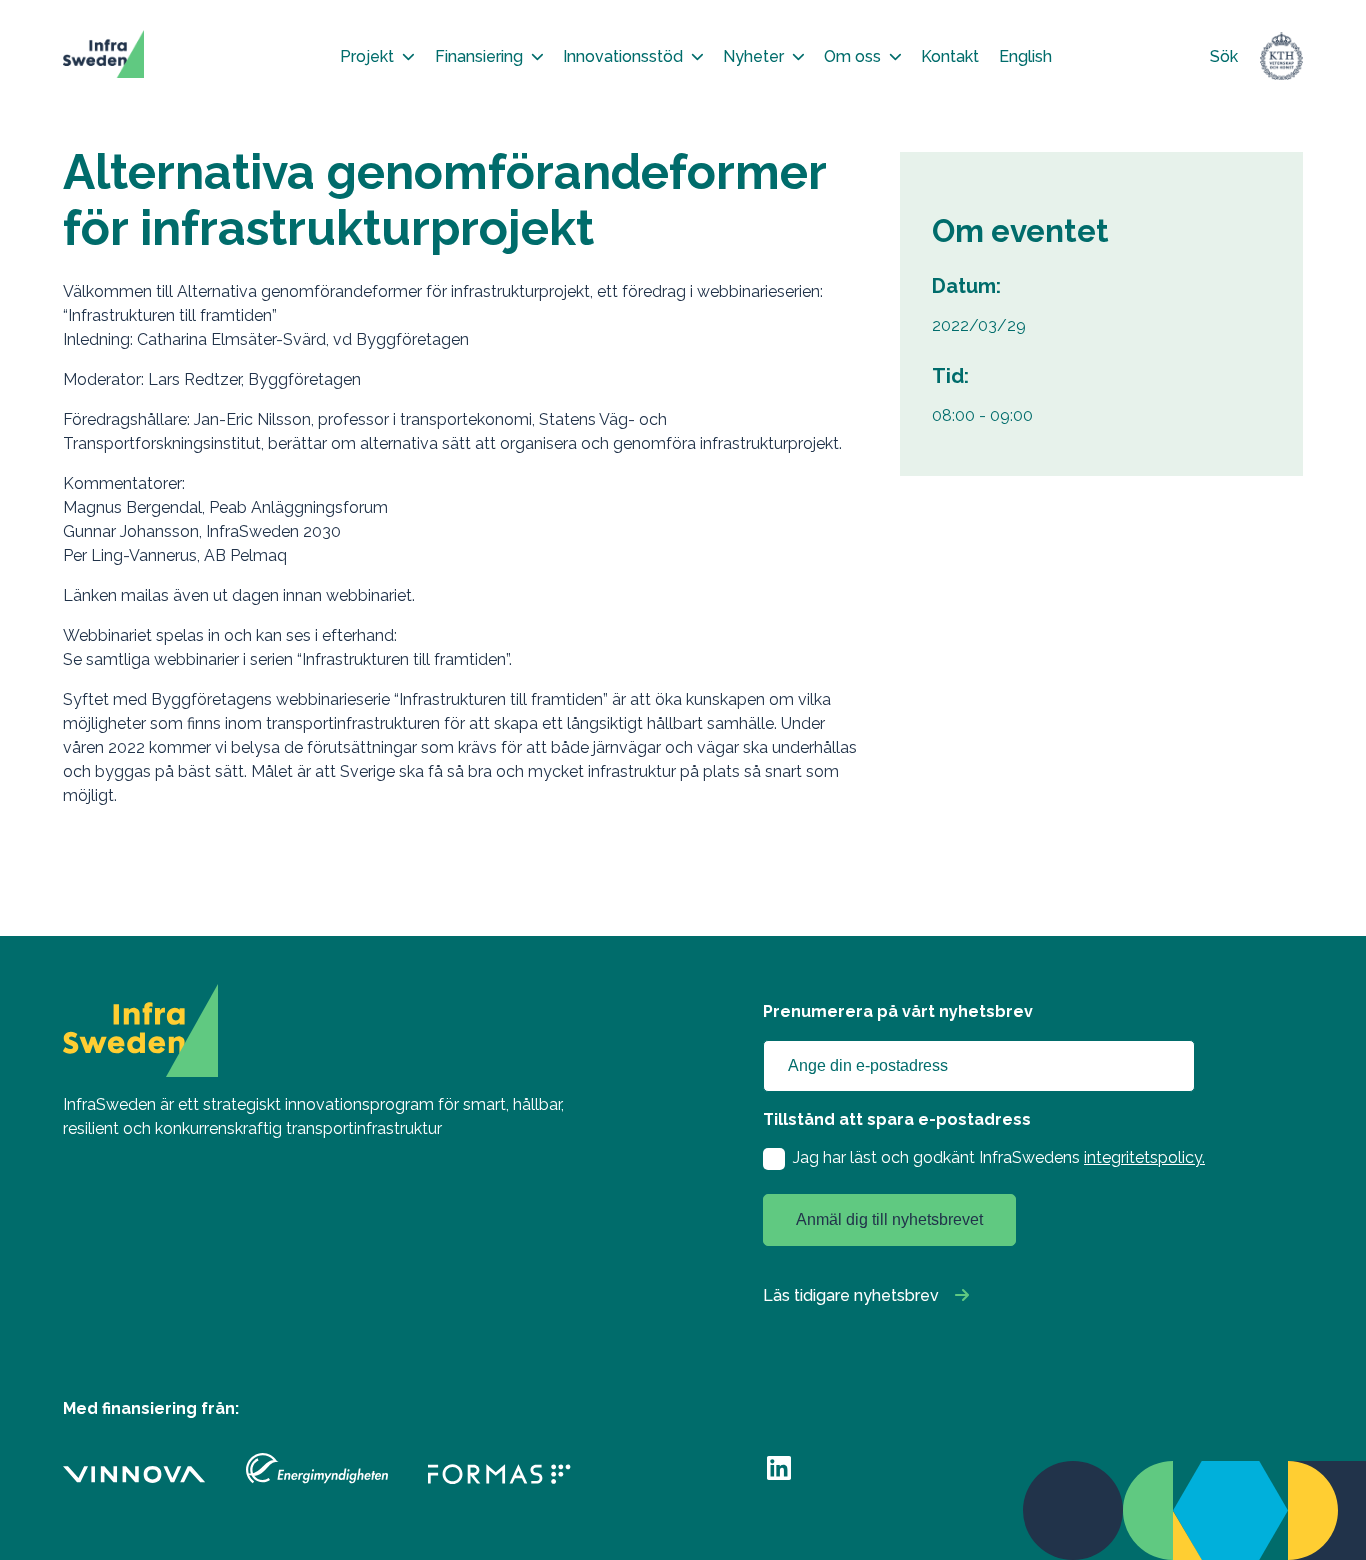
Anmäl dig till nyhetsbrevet (889, 1219)
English (1025, 56)
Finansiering (479, 56)
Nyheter (753, 56)
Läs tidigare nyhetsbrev (851, 1295)
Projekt (367, 56)
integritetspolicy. (1144, 1157)
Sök (1224, 56)
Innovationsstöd (623, 56)
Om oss (852, 56)
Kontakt (950, 56)
